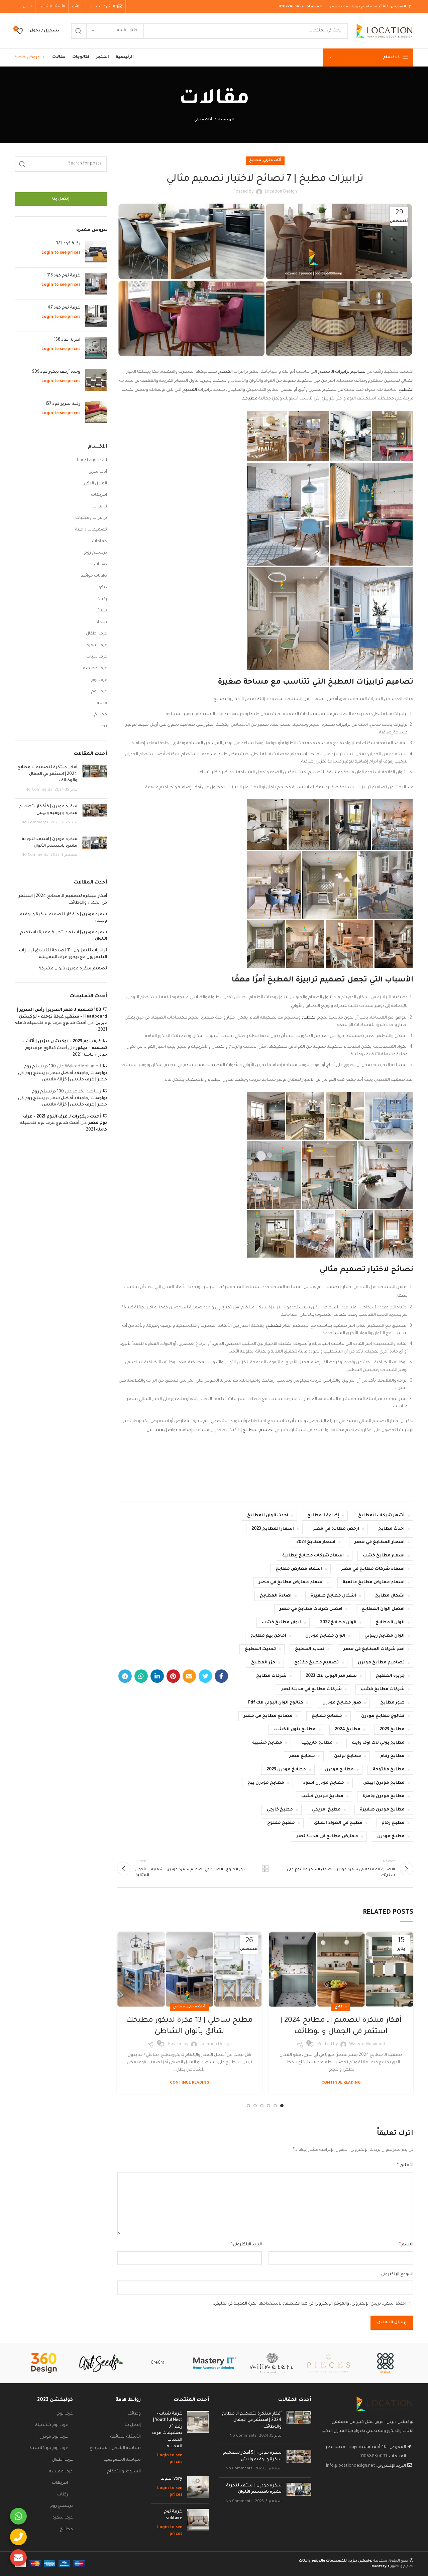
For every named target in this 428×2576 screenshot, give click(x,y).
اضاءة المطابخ (276, 1596)
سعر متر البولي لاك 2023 (331, 1676)
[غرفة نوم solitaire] (198, 2523)
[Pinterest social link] (173, 1676)
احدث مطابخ (391, 1529)
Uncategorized (92, 460)
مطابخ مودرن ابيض (384, 1783)
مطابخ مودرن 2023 (286, 1770)
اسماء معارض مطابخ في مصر (291, 1583)
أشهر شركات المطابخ (381, 1516)
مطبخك (249, 399)
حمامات (99, 542)
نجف (103, 726)
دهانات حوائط (94, 576)
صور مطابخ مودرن (342, 1703)
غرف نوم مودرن (54, 2437)
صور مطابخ (392, 1703)
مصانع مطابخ (327, 1716)
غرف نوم (99, 680)
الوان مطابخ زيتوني (385, 1636)
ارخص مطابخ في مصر (336, 1529)
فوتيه (102, 703)
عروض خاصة (27, 57)
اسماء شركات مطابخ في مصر (373, 1569)
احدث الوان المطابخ (268, 1516)
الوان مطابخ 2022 (338, 1623)
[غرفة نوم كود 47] (96, 316)
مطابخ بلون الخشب (295, 1730)
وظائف (134, 2414)
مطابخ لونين (348, 1756)
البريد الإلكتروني (246, 2245)
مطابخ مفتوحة (389, 1770)
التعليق (405, 2165)
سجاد (101, 622)
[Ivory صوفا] (198, 2487)
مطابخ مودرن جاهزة (384, 1796)
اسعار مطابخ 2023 (316, 1542)
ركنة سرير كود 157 (63, 404)
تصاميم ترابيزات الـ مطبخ (342, 372)
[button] (392, 436)
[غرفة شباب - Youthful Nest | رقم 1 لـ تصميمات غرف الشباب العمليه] (198, 2438)
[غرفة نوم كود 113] (96, 284)
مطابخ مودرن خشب (322, 1796)
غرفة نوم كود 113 (64, 276)
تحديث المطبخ (260, 1649)
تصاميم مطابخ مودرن (381, 1663)
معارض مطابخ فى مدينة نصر (327, 1837)
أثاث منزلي (203, 120)
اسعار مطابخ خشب (384, 1556)
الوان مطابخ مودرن (325, 1636)
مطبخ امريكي (326, 1810)
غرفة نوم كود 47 (64, 308)
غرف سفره (97, 646)
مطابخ (255, 160)
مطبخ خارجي (280, 1810)
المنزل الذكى (95, 484)
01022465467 (291, 7)
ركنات (102, 599)
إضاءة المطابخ (323, 1516)
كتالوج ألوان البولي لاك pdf (276, 1703)
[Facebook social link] (221, 1676)
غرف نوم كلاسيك (51, 2425)
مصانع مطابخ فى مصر (268, 1716)
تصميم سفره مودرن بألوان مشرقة (73, 969)
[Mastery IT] (215, 2363)
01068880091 (373, 2457)
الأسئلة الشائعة (126, 2437)
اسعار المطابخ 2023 (273, 1529)
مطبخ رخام (393, 1823)
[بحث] (79, 31)
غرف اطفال (96, 634)
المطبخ (225, 372)
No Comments (39, 790)
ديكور (102, 588)
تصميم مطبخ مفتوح (316, 1663)
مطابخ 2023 (392, 1730)
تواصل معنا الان (162, 1430)
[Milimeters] (272, 2363)
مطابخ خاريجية (317, 1743)
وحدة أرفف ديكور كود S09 (56, 372)
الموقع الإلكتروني (397, 2274)
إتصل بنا (61, 199)
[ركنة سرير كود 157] (96, 412)
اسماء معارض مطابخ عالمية (374, 1583)
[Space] (385, 2363)
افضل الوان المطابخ (383, 1609)
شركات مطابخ (271, 1676)
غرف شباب (97, 657)
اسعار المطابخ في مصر (380, 1542)
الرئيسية (226, 120)
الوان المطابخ (390, 1623)
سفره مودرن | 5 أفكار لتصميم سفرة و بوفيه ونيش (64, 918)
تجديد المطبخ (310, 1649)
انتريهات (99, 495)
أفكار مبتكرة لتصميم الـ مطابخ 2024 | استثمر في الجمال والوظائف (47, 774)
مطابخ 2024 (348, 1730)
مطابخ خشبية (267, 1743)
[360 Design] (44, 2363)
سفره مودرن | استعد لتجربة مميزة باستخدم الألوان (64, 936)
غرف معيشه (95, 669)
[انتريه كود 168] (96, 348)
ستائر (102, 611)
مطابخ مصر (302, 1756)
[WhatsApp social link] (141, 1676)
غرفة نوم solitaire (173, 2515)
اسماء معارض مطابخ (299, 1569)
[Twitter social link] (205, 1676)
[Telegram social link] (125, 1676)
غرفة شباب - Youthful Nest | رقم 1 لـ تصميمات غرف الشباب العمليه (167, 2430)
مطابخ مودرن (339, 1770)
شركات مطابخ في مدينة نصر (311, 1689)
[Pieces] (328, 2363)
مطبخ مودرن (391, 1837)
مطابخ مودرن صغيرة (382, 1810)
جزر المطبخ (263, 1663)
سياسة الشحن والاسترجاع (115, 2448)
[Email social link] (189, 1676)
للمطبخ (274, 1326)
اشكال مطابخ (390, 1596)
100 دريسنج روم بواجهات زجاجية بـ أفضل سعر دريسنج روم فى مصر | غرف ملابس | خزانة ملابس (63, 1073)
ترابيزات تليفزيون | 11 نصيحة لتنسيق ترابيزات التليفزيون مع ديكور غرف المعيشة (63, 954)
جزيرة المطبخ (390, 1676)
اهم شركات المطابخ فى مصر (374, 1649)
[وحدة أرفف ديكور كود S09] (96, 380)
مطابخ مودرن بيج (266, 1783)
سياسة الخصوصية (122, 2460)
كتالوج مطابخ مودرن (383, 1716)
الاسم (406, 2245)
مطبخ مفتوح (281, 1823)
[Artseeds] (101, 2363)
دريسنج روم (96, 553)
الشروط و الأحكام (124, 2472)
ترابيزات (100, 507)
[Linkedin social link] (157, 1676)
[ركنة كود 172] (96, 252)
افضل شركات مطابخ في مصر (311, 1609)
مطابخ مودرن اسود (324, 1783)
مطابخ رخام (392, 1756)
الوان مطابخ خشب (281, 1623)
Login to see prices (61, 253)
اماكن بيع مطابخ (268, 1636)
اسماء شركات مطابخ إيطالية (313, 1556)
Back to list (265, 1869)
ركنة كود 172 (68, 244)
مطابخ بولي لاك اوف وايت (378, 1743)
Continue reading (341, 2083)
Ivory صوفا (171, 2479)
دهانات (100, 565)
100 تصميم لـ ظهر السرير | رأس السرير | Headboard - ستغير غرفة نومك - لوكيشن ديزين (62, 1017)
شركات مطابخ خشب (383, 1689)
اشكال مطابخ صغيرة (333, 1596)
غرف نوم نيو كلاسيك (48, 2448)
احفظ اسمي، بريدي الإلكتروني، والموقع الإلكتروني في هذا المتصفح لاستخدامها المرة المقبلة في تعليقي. (310, 2304)
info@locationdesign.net (351, 2466)
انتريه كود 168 (67, 340)
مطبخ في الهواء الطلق (338, 1823)
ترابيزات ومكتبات (91, 518)
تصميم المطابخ (259, 1430)
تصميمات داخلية (91, 530)
